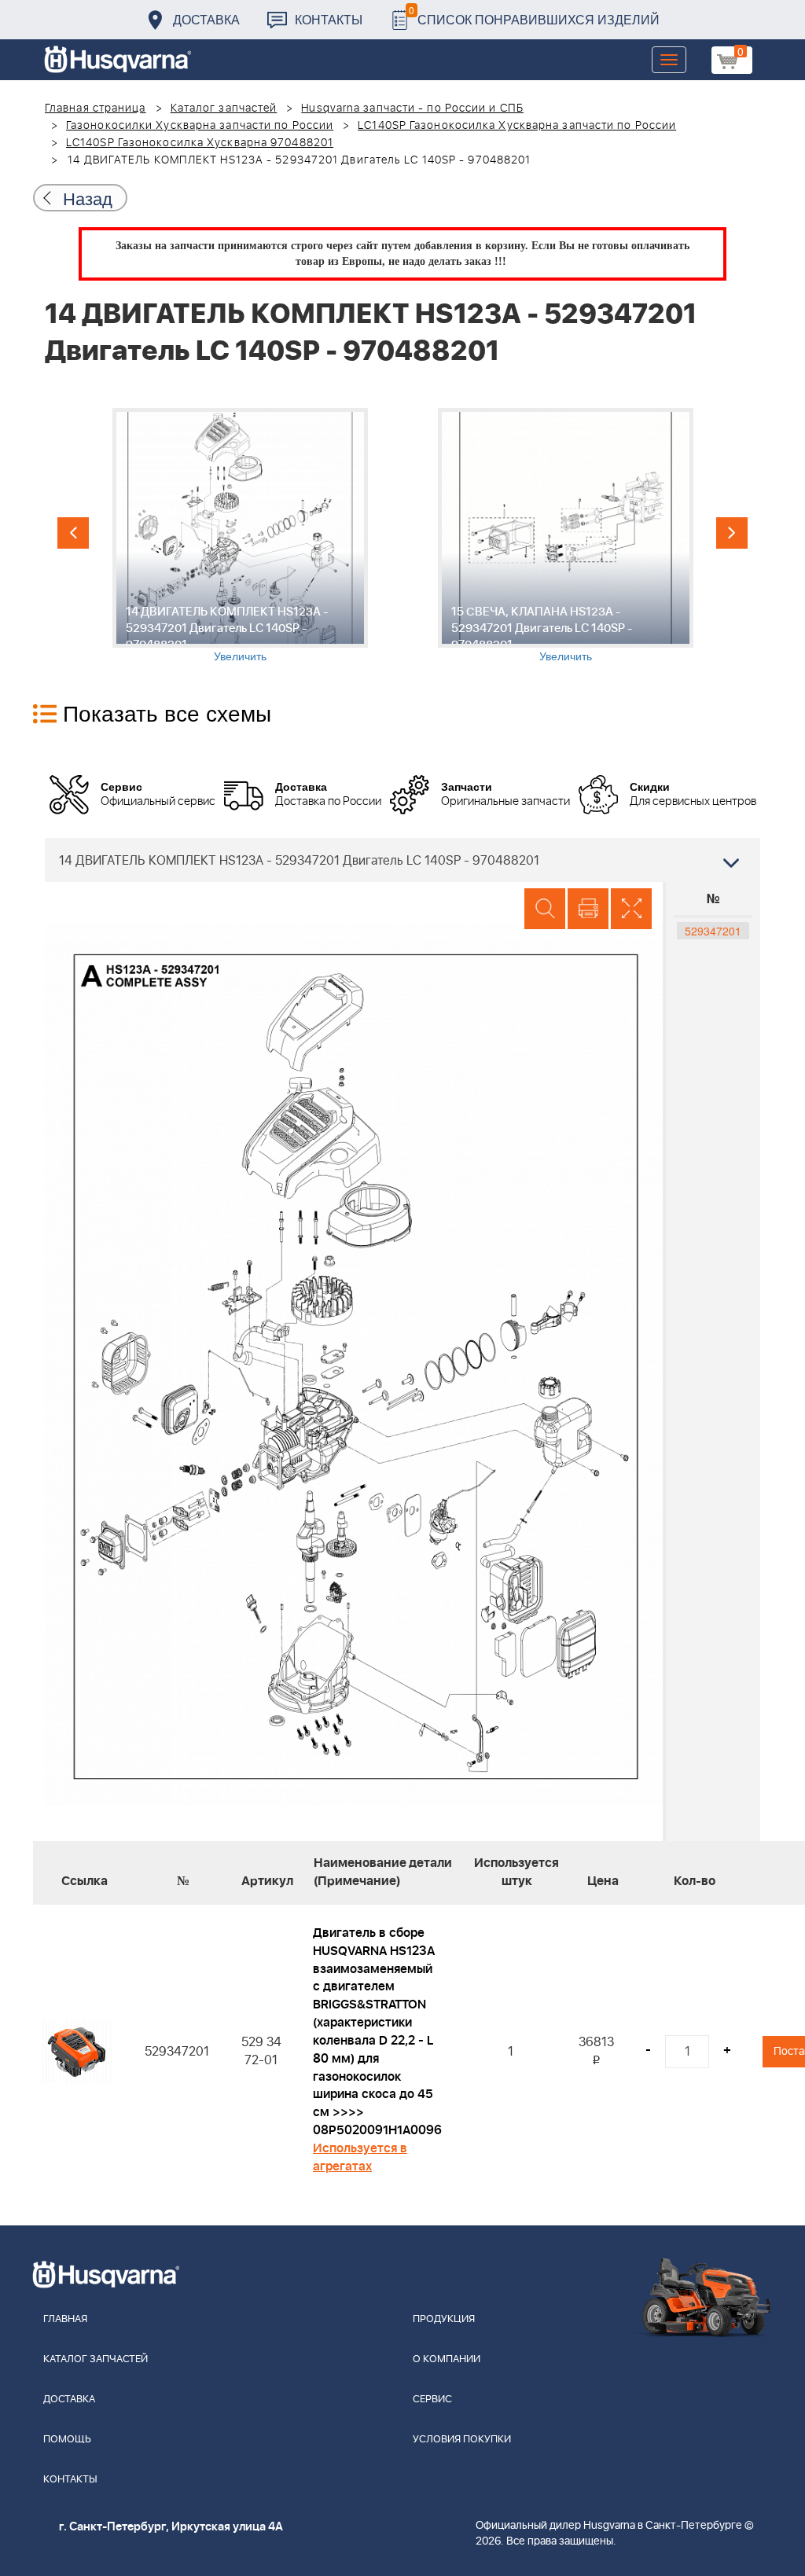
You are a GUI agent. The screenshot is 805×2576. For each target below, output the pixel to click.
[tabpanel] (240, 536)
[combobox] (402, 860)
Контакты (329, 19)
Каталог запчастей (224, 108)
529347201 (713, 931)
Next (732, 533)
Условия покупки (462, 2440)
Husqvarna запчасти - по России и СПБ (412, 108)
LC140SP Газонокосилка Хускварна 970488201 (200, 143)
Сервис (432, 2400)
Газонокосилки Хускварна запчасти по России (200, 126)
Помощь (67, 2440)
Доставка (206, 19)
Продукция (444, 2319)
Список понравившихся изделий (534, 15)
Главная (65, 2319)
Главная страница (96, 108)
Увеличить (240, 656)
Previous (73, 533)
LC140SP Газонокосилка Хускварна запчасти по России (517, 126)
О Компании (447, 2359)
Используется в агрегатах (360, 2157)
